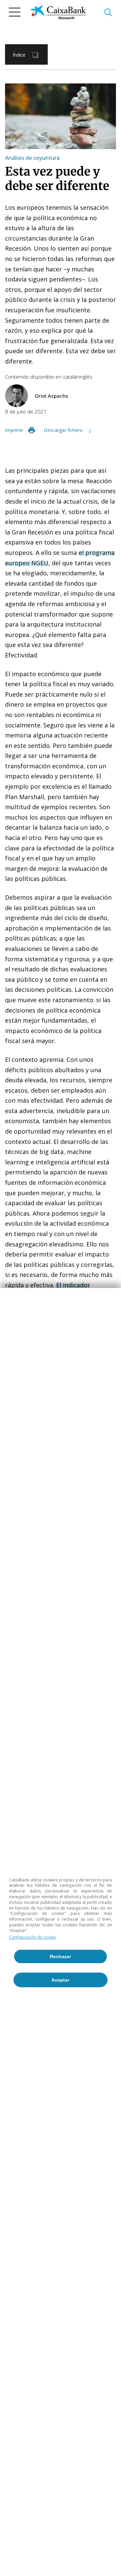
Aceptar (60, 1980)
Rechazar (60, 1956)
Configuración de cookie (32, 1937)
